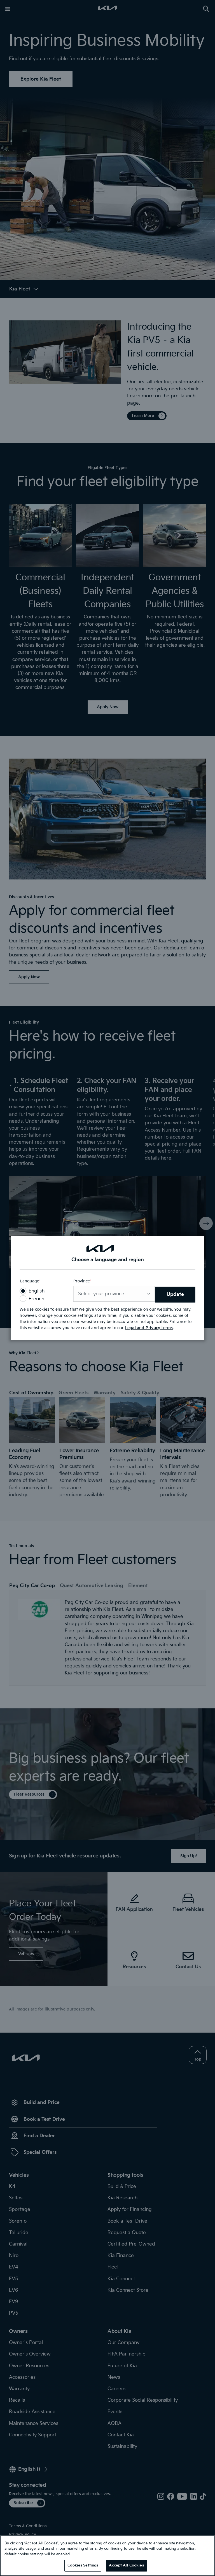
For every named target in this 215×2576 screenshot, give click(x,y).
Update (175, 1294)
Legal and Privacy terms (149, 1328)
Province (82, 1281)
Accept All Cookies (126, 2565)
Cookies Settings (83, 2565)
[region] (107, 2556)
